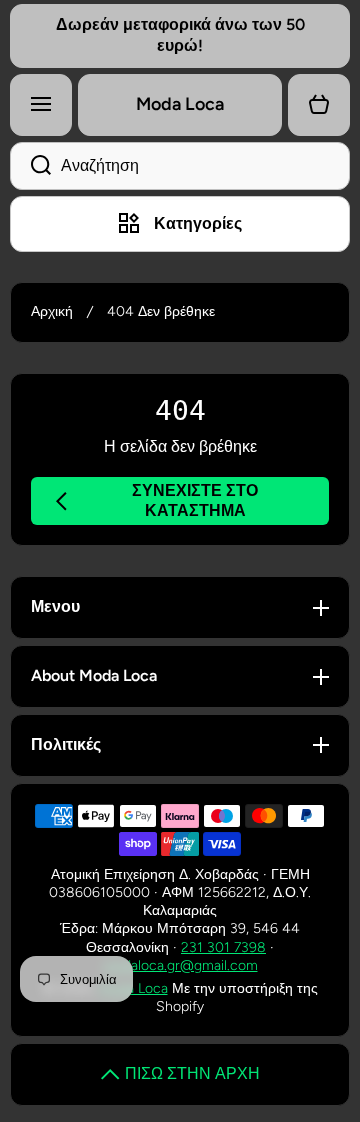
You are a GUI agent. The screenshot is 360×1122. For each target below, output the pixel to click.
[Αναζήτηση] (30, 166)
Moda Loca (133, 988)
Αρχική (52, 311)
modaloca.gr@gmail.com (180, 965)
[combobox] (180, 166)
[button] (319, 105)
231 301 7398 (223, 947)
